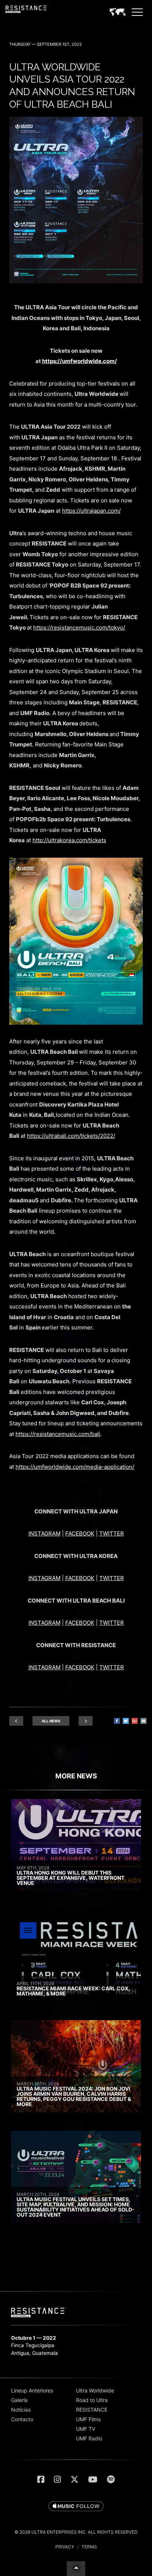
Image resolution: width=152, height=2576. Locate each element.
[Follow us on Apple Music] (76, 2507)
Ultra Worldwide (95, 2390)
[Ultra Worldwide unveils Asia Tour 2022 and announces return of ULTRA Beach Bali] (76, 281)
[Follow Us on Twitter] (75, 2479)
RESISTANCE (92, 2410)
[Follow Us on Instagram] (57, 2479)
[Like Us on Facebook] (41, 2479)
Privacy (65, 2547)
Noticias (21, 2410)
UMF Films (88, 2419)
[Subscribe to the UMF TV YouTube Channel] (93, 2479)
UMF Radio (89, 2438)
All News (51, 1721)
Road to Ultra (92, 2400)
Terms (89, 2547)
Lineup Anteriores (32, 2390)
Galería (19, 2400)
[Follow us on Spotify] (111, 2479)
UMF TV (86, 2429)
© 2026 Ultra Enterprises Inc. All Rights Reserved (76, 2532)
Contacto (22, 2419)
